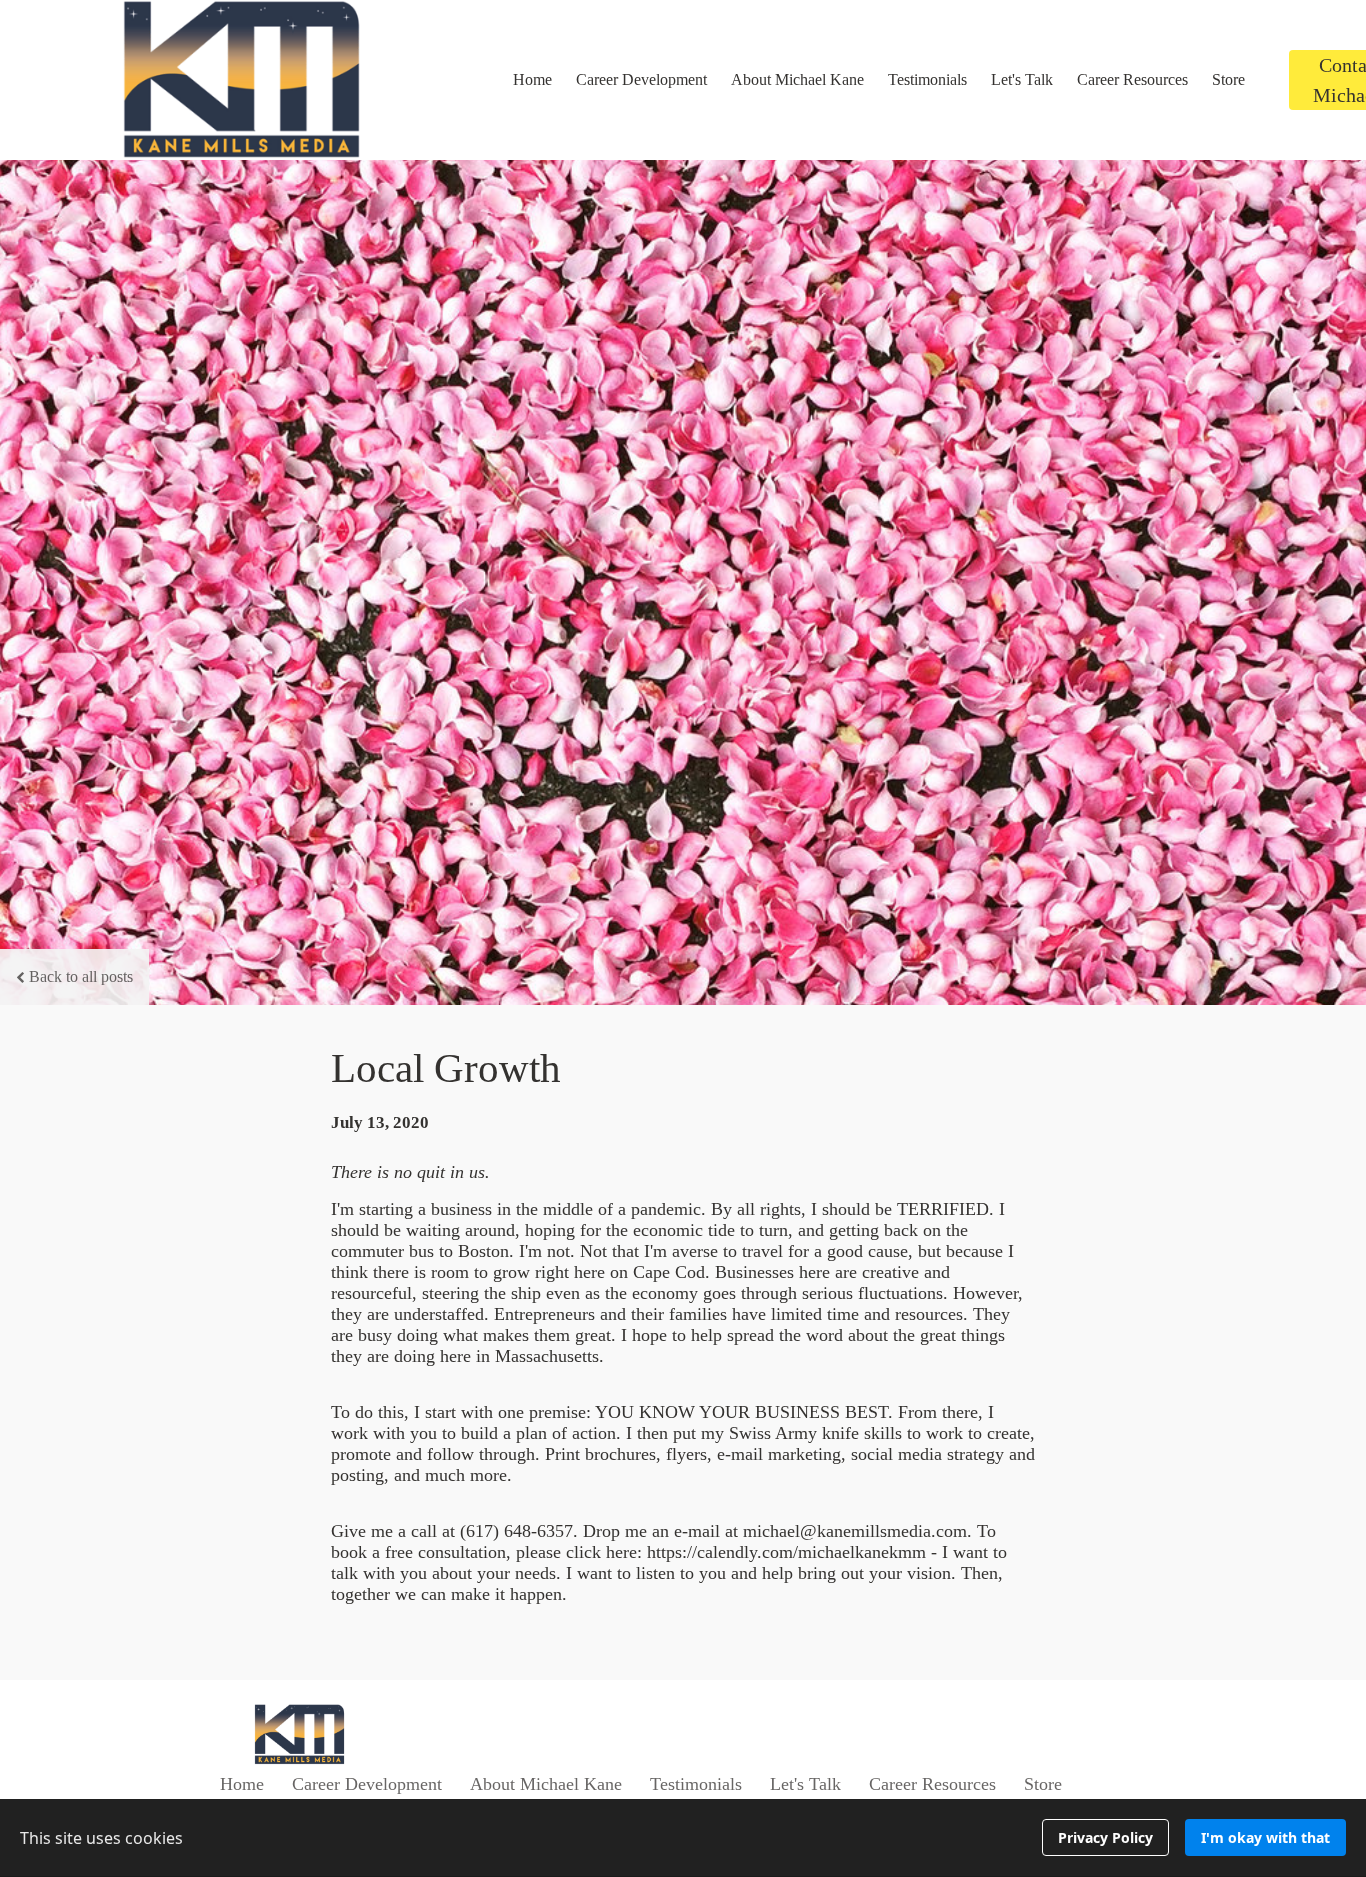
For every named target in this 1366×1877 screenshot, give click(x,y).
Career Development (641, 79)
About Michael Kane (797, 79)
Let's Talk (1022, 79)
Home (532, 79)
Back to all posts (81, 976)
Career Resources (1132, 79)
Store (1228, 79)
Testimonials (927, 79)
